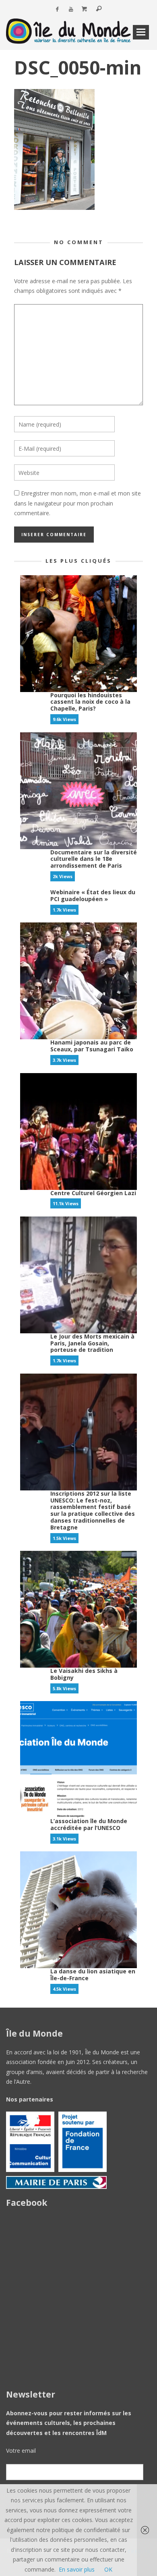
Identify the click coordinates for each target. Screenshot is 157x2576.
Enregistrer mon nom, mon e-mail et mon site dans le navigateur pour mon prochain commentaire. (77, 503)
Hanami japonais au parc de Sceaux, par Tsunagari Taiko (92, 1046)
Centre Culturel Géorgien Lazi (93, 1193)
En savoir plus (77, 2569)
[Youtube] (71, 9)
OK (108, 2569)
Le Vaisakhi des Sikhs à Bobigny (84, 1674)
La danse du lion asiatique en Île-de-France (93, 1975)
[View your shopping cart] (85, 9)
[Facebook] (57, 9)
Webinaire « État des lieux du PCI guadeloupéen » (93, 895)
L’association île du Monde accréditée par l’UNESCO (89, 1824)
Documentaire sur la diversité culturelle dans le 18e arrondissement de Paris (94, 859)
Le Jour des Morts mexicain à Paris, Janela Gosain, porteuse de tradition (92, 1343)
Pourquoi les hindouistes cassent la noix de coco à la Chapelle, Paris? (90, 702)
